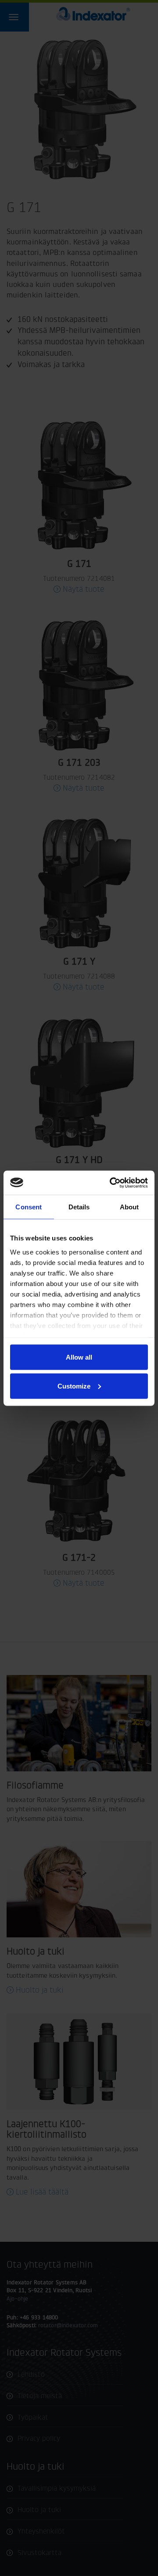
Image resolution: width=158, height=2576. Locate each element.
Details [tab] (79, 1207)
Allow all (79, 1357)
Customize (74, 1386)
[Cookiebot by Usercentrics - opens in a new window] (111, 1183)
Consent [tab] (29, 1207)
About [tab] (129, 1207)
